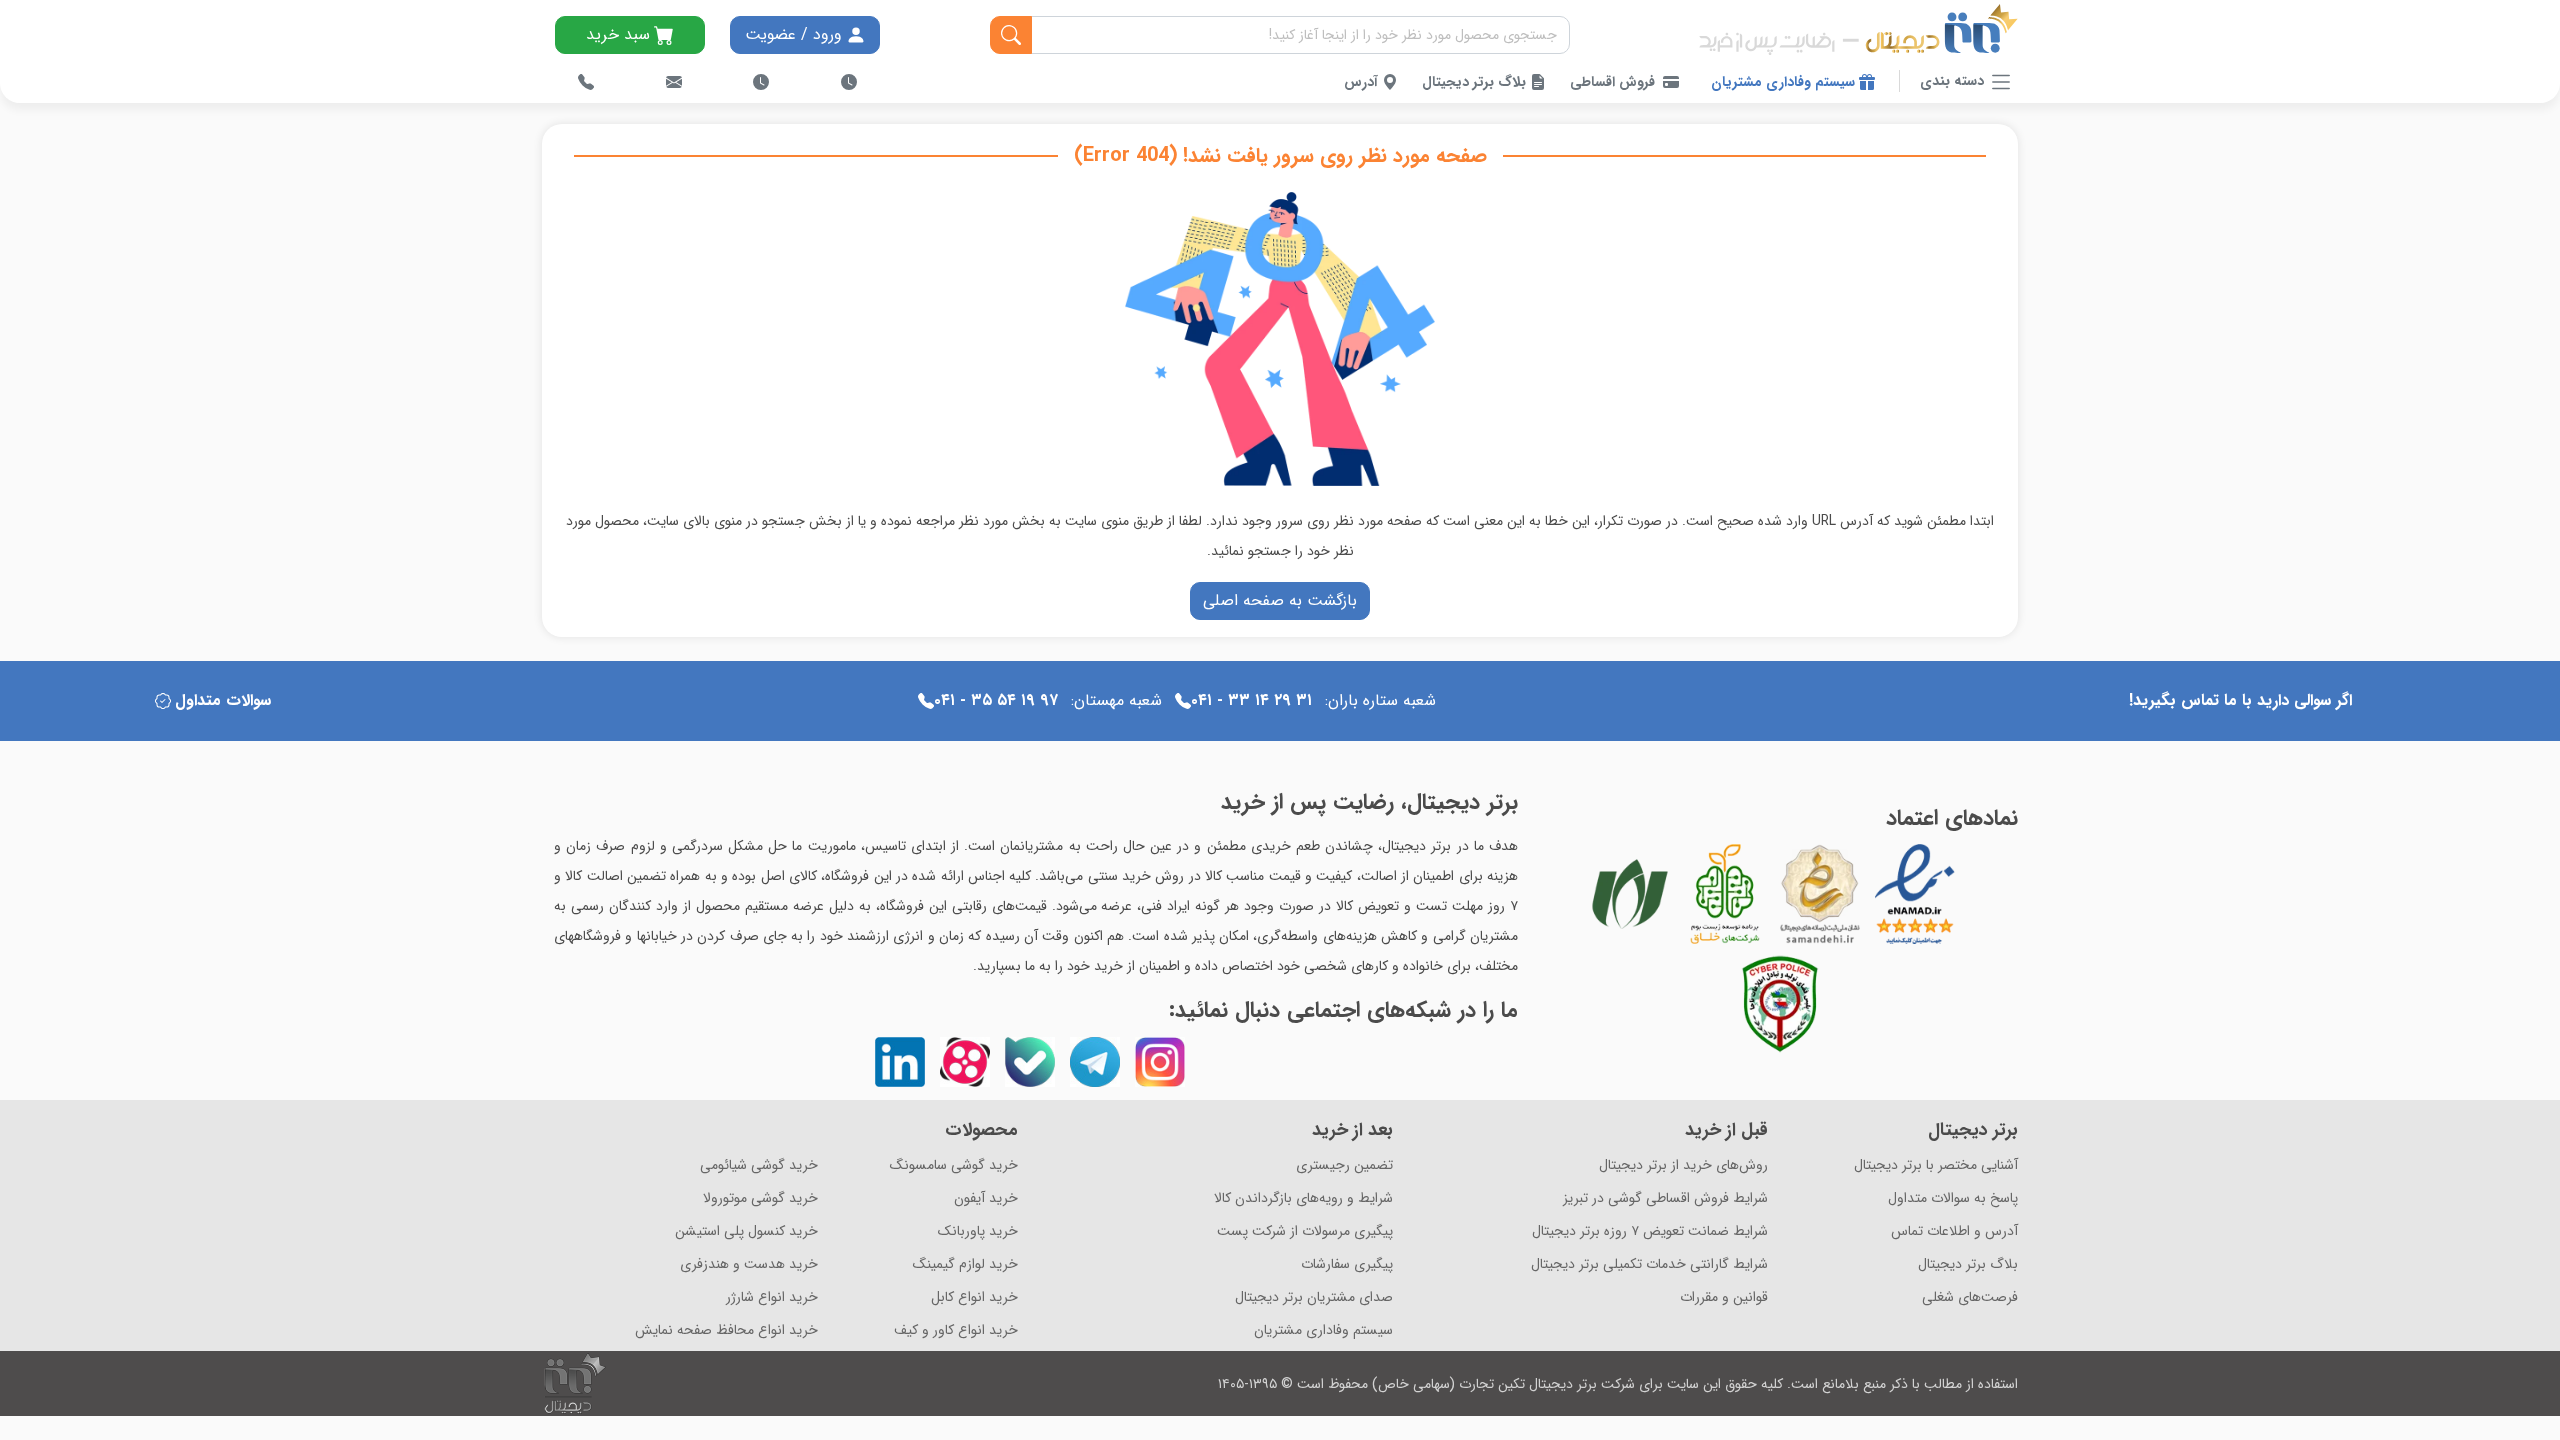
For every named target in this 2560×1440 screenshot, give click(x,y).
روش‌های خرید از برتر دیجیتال (1683, 1165)
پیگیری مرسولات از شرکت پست (1305, 1231)
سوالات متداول (223, 700)
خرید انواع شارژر (772, 1297)
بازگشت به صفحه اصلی (1280, 600)
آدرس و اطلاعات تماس (1954, 1231)
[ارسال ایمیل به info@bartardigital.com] (674, 82)
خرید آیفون (986, 1198)
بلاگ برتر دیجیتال (1476, 82)
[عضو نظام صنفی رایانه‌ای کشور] (1630, 894)
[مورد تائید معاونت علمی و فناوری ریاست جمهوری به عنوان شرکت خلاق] (1725, 894)
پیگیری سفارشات (1347, 1264)
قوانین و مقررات (1724, 1297)
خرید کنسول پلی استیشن (746, 1231)
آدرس (1363, 82)
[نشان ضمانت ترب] (1970, 894)
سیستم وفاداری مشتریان (1785, 82)
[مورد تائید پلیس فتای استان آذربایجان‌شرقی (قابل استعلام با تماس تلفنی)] (1780, 1004)
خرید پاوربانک (978, 1231)
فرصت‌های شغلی (1970, 1297)
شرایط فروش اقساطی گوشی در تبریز (1665, 1198)
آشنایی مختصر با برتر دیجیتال (1936, 1165)
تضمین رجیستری (1344, 1165)
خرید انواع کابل (974, 1297)
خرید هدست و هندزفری (749, 1264)
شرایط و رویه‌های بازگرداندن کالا (1303, 1198)
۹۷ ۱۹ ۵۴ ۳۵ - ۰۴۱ (996, 700)
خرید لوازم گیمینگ (965, 1264)
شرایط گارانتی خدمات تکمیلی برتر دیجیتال (1649, 1264)
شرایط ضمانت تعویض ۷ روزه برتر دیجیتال (1650, 1231)
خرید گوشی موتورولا (760, 1198)
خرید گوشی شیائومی (759, 1165)
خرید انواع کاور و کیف (956, 1330)
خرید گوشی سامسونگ (954, 1165)
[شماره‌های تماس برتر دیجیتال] (586, 82)
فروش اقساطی (1612, 82)
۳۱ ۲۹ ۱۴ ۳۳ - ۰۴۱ (1251, 700)
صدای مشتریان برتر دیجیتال (1314, 1297)
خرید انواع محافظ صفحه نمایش (726, 1330)
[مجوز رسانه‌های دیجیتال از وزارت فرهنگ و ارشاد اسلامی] (1820, 894)
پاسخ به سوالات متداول (1953, 1198)
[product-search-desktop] (1011, 35)
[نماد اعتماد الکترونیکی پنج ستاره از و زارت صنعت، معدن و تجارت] (1915, 894)
